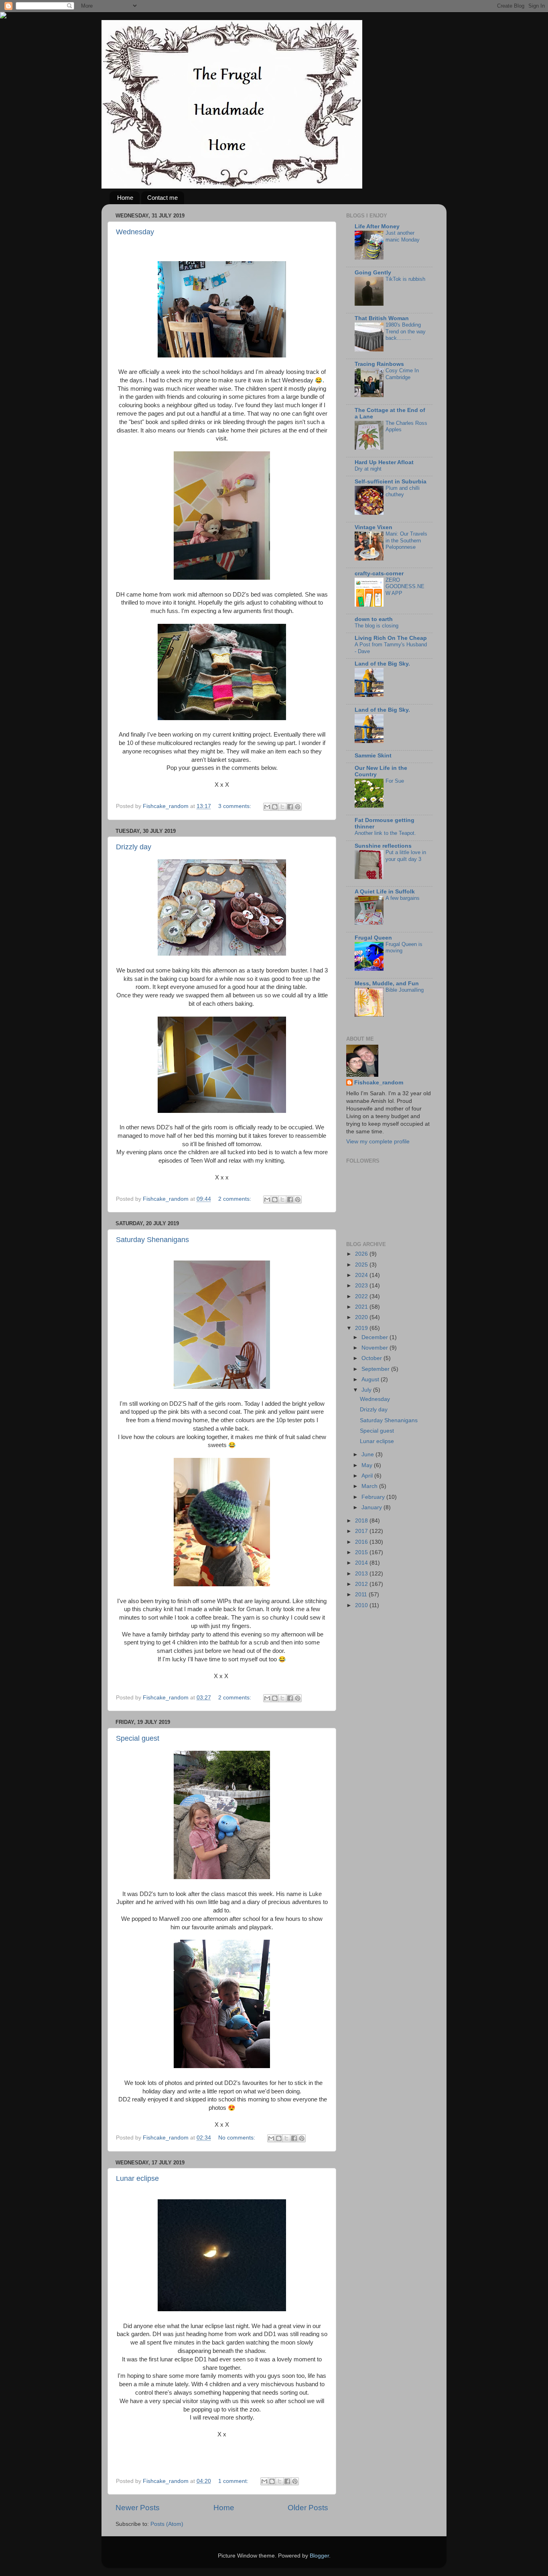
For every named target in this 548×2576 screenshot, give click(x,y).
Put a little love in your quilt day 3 (406, 856)
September (376, 1369)
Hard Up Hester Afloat (384, 462)
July (367, 1390)
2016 (362, 1542)
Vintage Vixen (373, 527)
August (371, 1379)
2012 (362, 1584)
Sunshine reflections (383, 846)
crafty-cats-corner (379, 573)
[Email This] (267, 807)
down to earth (374, 619)
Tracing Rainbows (379, 364)
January (372, 1507)
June (368, 1454)
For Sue (395, 781)
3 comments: (235, 806)
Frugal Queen (373, 938)
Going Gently (373, 273)
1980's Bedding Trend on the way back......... (406, 331)
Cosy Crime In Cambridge (402, 374)
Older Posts (308, 2508)
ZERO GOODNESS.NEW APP (405, 587)
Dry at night (368, 469)
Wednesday (135, 232)
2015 (362, 1552)
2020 (362, 1317)
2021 (362, 1307)
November (375, 1348)
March (370, 1486)
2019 (362, 1328)
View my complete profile (378, 1142)
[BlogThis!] (275, 807)
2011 (362, 1595)
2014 (362, 1563)
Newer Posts (138, 2508)
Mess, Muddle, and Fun (387, 984)
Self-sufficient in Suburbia (391, 482)
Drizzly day (134, 847)
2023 (362, 1286)
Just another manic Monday (403, 236)
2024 (362, 1275)
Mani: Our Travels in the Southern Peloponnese (406, 540)
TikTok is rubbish (405, 279)
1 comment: (234, 2481)
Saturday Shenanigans (152, 1240)
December (375, 1337)
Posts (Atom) (167, 2524)
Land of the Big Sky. (382, 664)
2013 (362, 1574)
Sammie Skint (373, 756)
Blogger (319, 2556)
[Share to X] (282, 807)
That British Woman (382, 318)
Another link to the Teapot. (385, 833)
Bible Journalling (405, 990)
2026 (362, 1254)
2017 (362, 1531)
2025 (362, 1265)
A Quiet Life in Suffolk (385, 892)
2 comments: (235, 1199)
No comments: (237, 2138)
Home (125, 198)
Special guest (138, 1738)
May (368, 1465)
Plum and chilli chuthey (403, 491)
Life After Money (377, 226)
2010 (362, 1605)
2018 (362, 1521)
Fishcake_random (379, 1083)
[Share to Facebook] (290, 807)
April (368, 1476)
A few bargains (403, 898)
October (372, 1358)
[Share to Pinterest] (298, 807)
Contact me (162, 198)
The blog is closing (376, 626)
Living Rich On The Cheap (391, 638)
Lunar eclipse (137, 2178)
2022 (362, 1296)
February (374, 1497)
